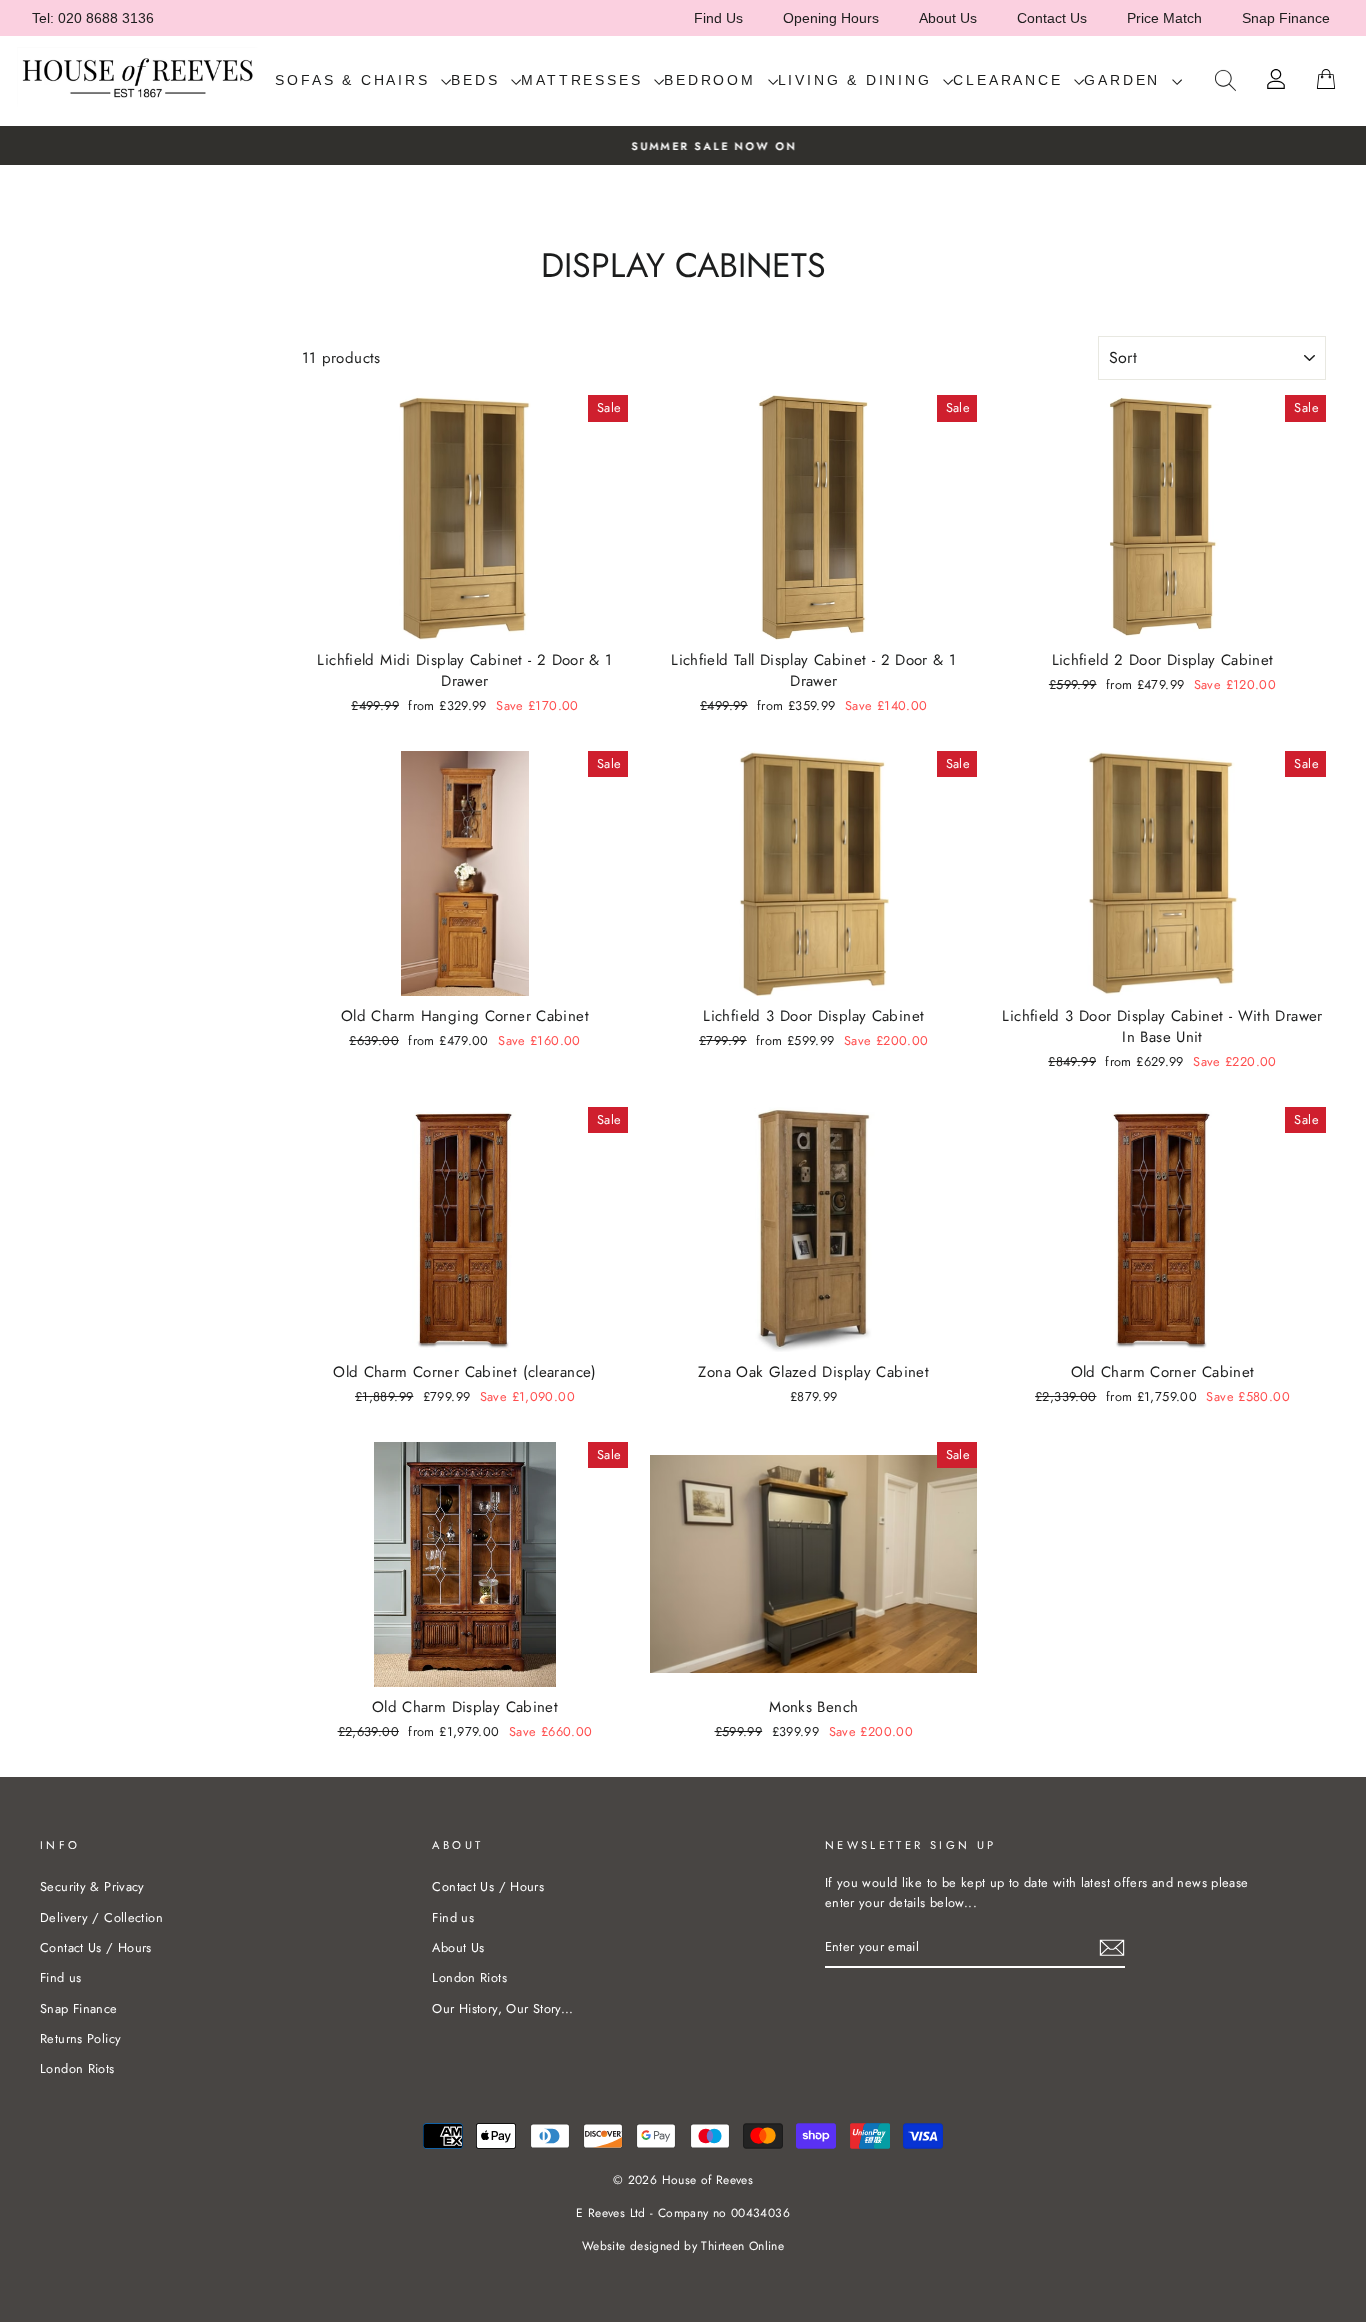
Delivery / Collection (101, 1917)
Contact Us (1052, 18)
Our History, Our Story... (502, 2008)
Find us (61, 1977)
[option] (683, 145)
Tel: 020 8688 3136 (93, 18)
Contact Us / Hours (96, 1947)
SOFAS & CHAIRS (355, 80)
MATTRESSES (585, 80)
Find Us (718, 18)
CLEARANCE (1011, 80)
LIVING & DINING (858, 80)
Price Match (1164, 18)
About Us (948, 18)
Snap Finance (1286, 18)
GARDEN (1125, 80)
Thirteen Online (742, 2246)
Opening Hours (831, 18)
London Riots (77, 2068)
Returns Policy (80, 2038)
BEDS (478, 80)
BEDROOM (713, 80)
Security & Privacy (92, 1886)
